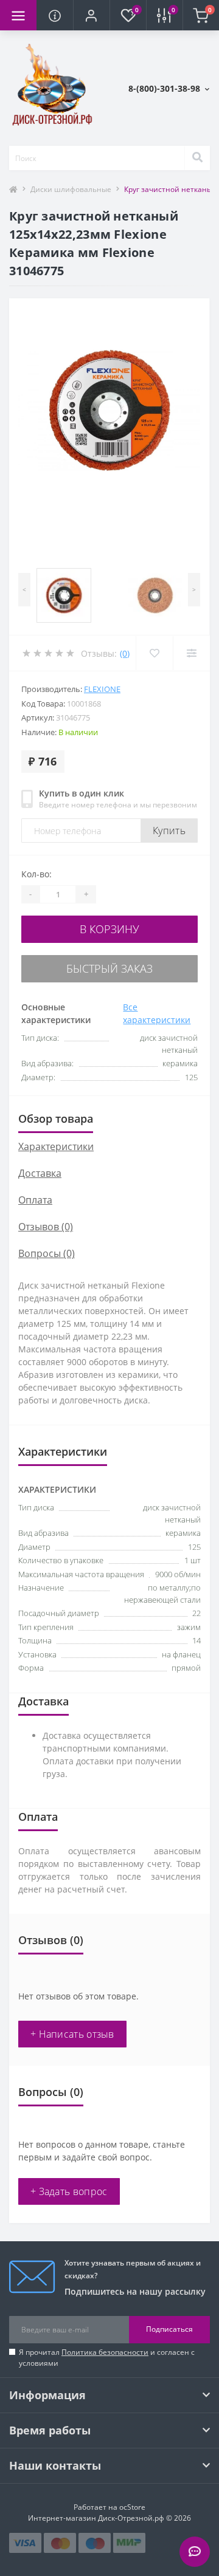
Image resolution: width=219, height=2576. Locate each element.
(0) (125, 653)
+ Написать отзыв (72, 2034)
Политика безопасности (105, 2352)
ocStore (132, 2507)
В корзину (109, 929)
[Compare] (191, 653)
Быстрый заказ (109, 968)
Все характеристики (157, 1013)
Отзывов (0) (46, 1227)
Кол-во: (36, 874)
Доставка (40, 1173)
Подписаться (169, 2329)
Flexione (102, 689)
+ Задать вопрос (69, 2191)
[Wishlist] (154, 653)
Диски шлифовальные (71, 189)
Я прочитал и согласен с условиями (107, 2358)
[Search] (197, 158)
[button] (91, 15)
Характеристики (56, 1146)
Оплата (35, 1200)
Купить (169, 831)
